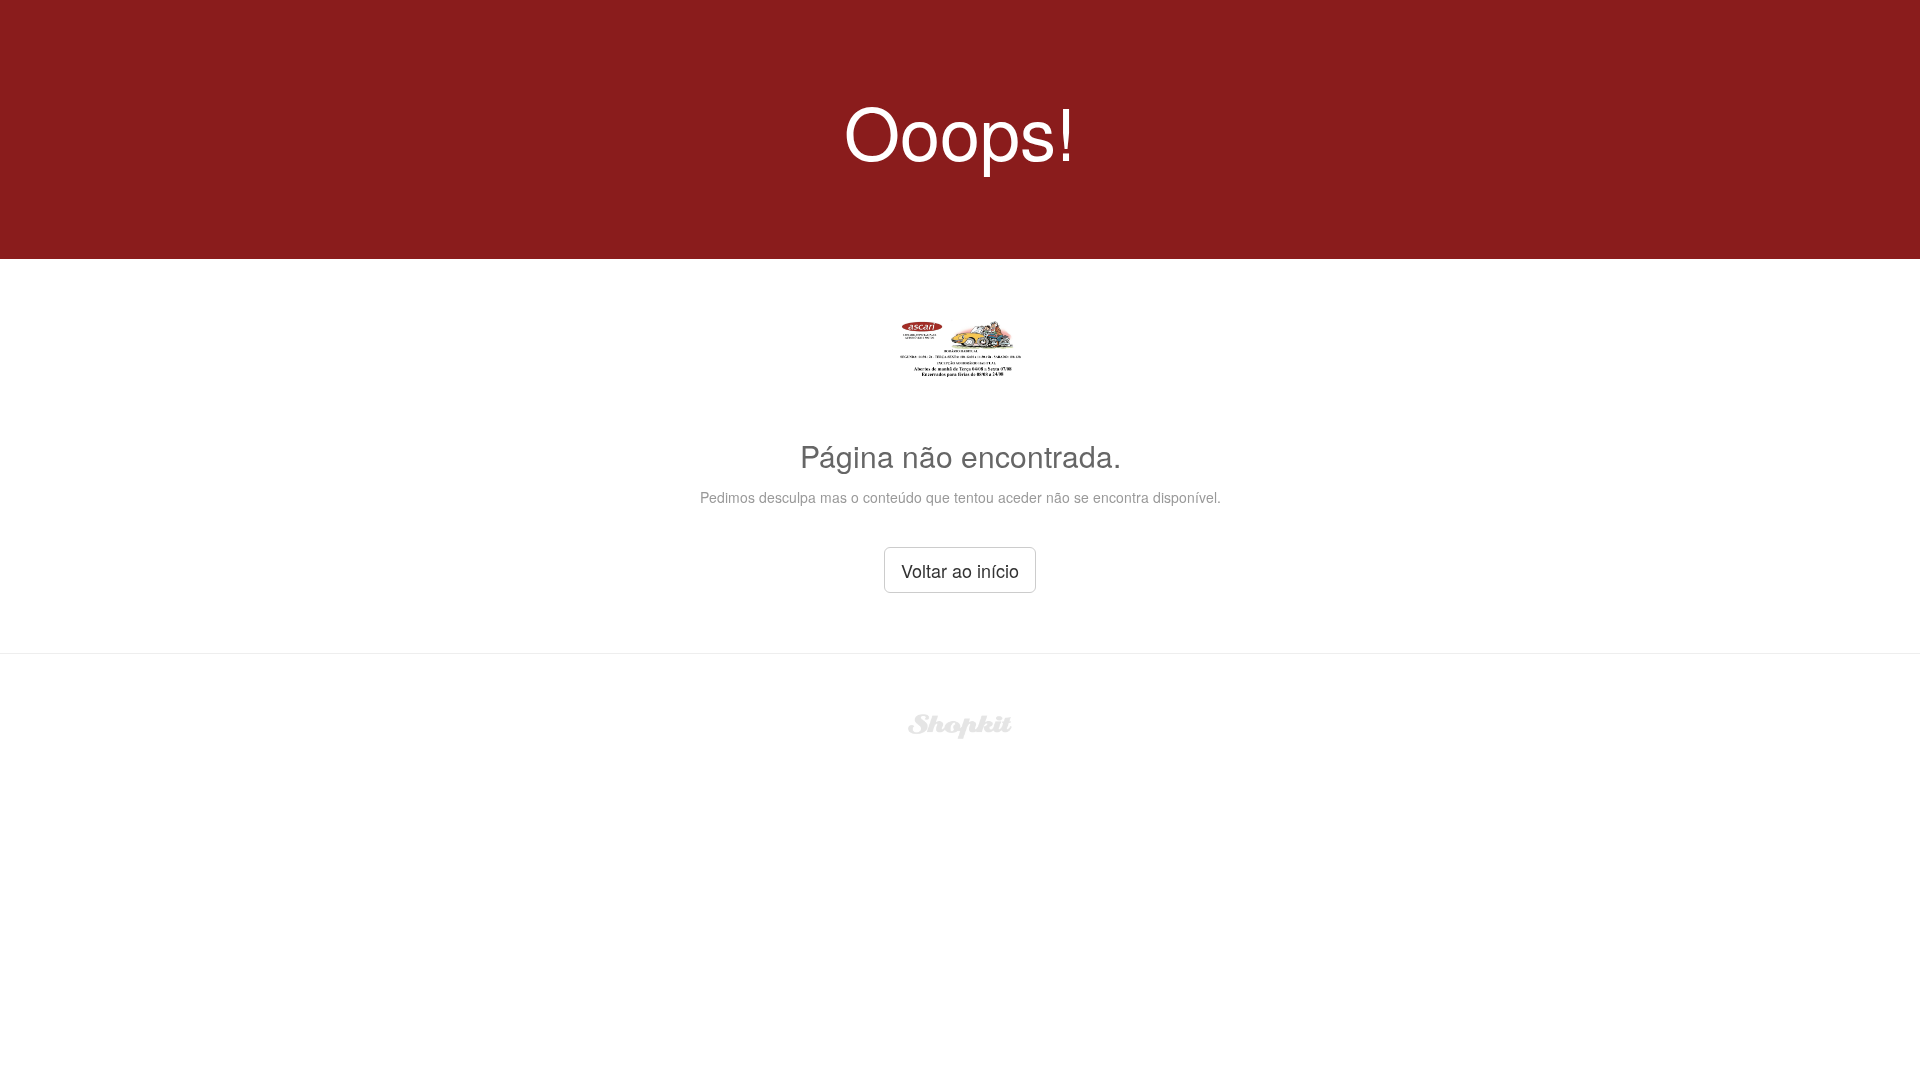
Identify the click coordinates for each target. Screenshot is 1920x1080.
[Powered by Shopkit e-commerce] (960, 724)
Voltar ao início (960, 570)
